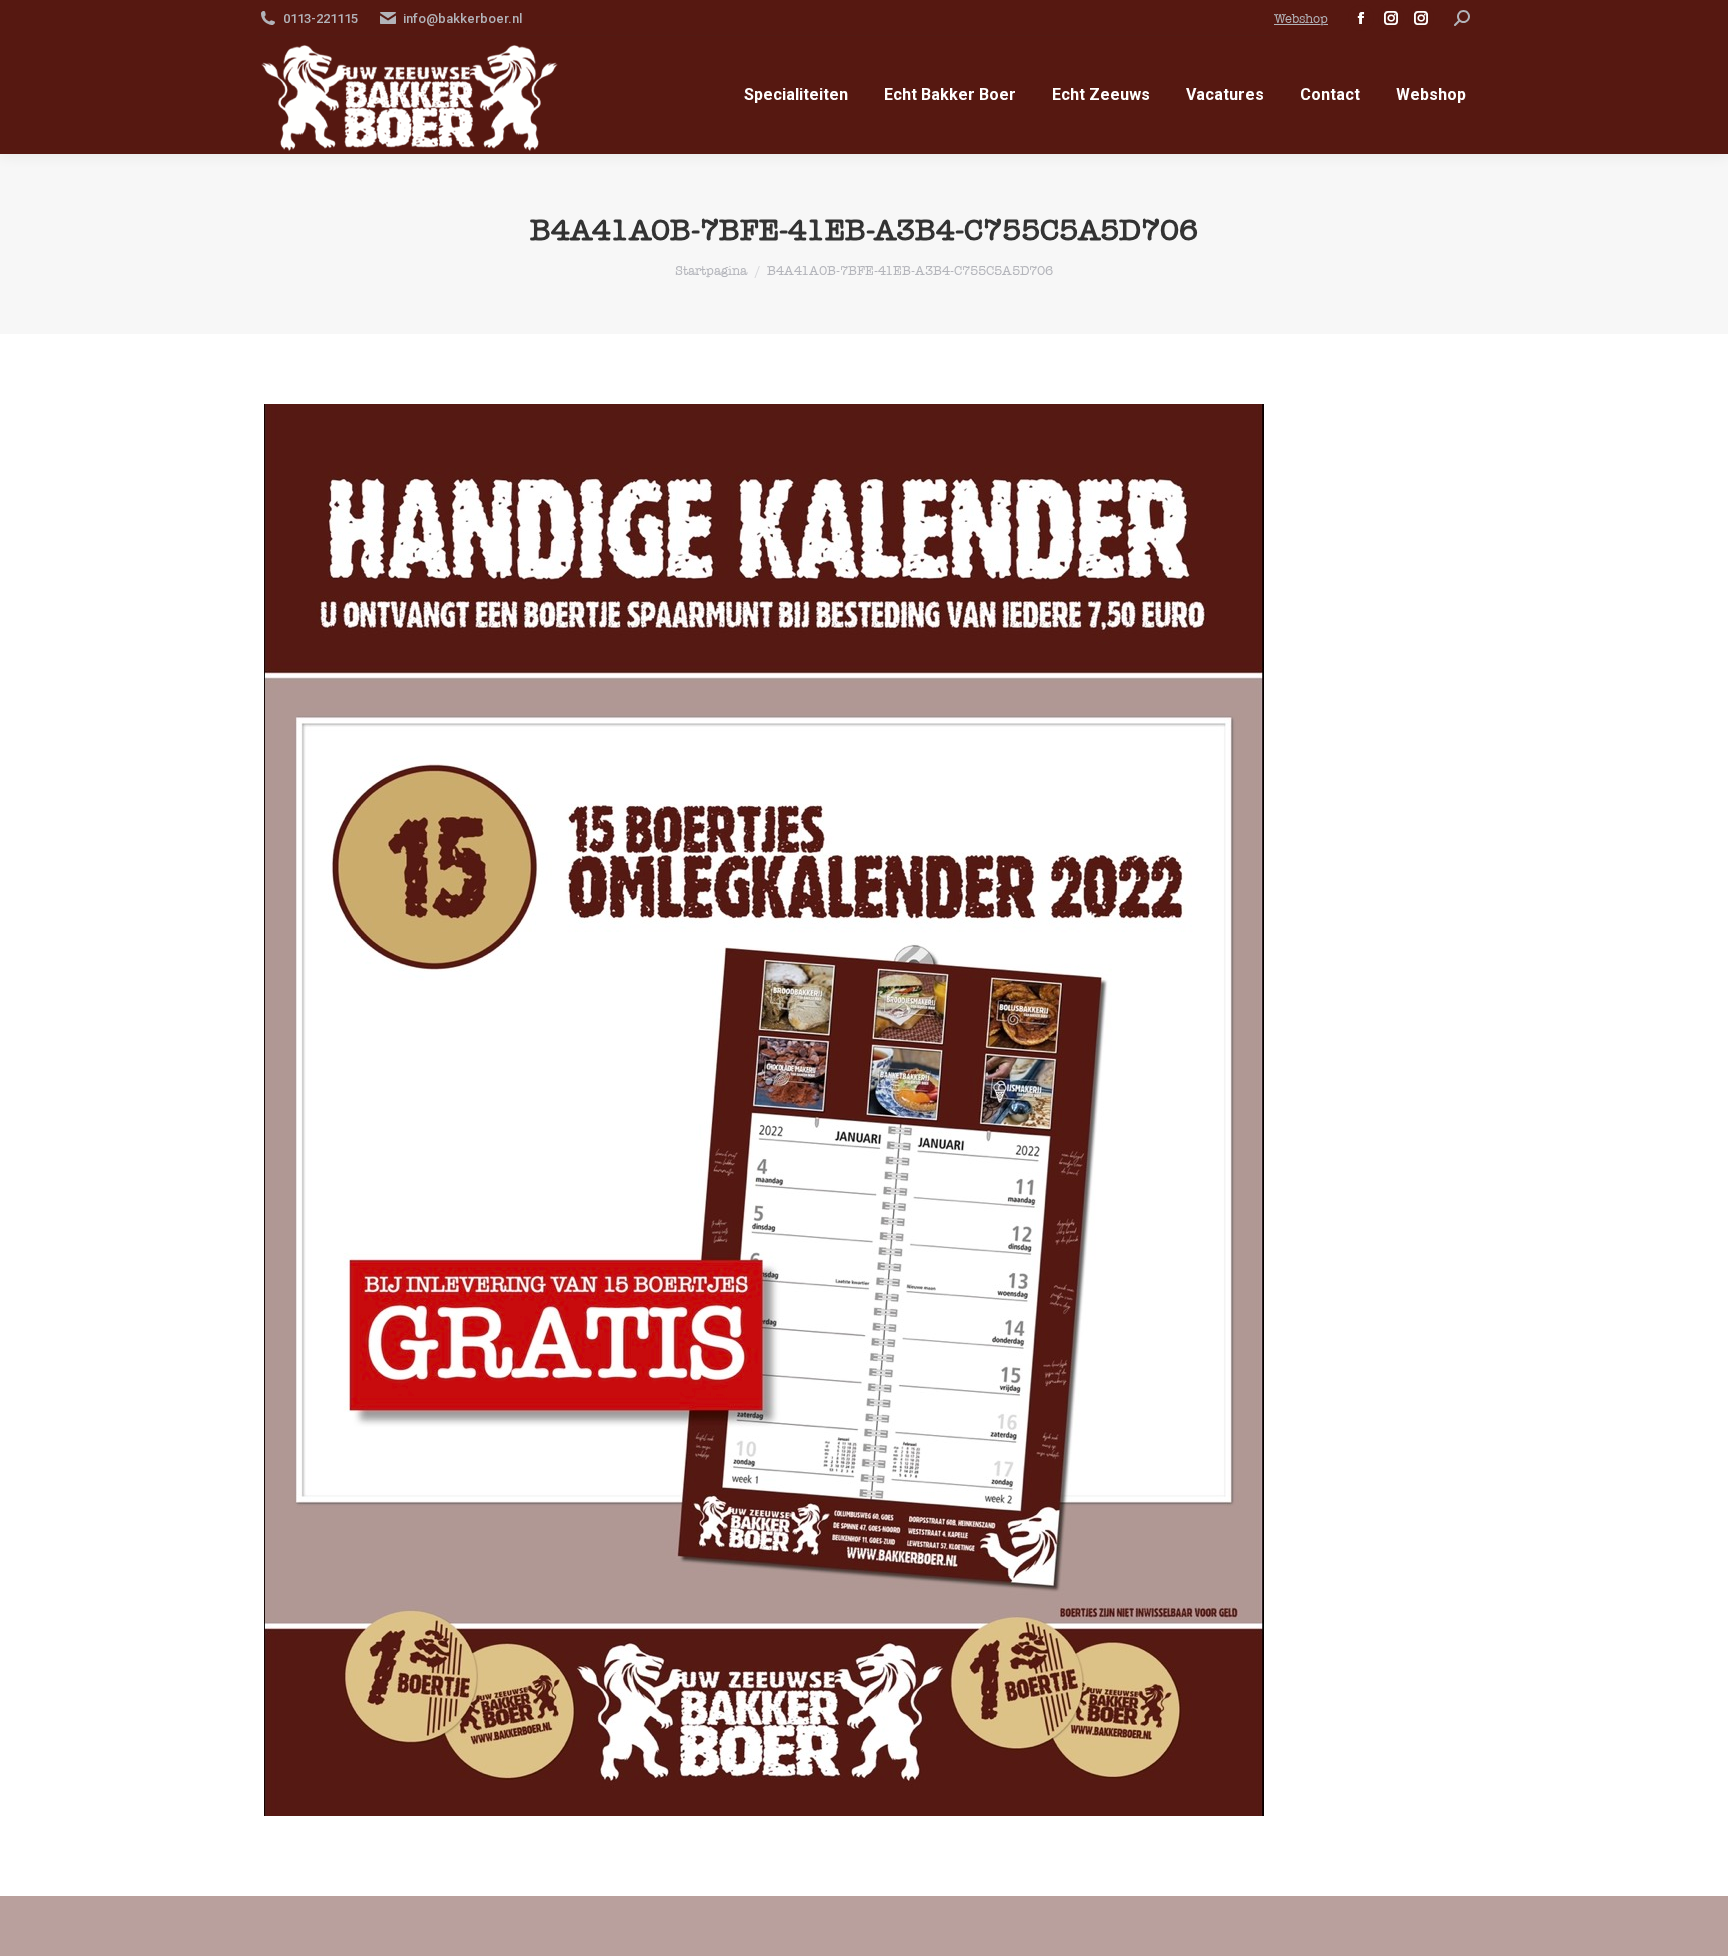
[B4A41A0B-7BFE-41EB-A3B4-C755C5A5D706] (864, 1110)
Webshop (1301, 18)
